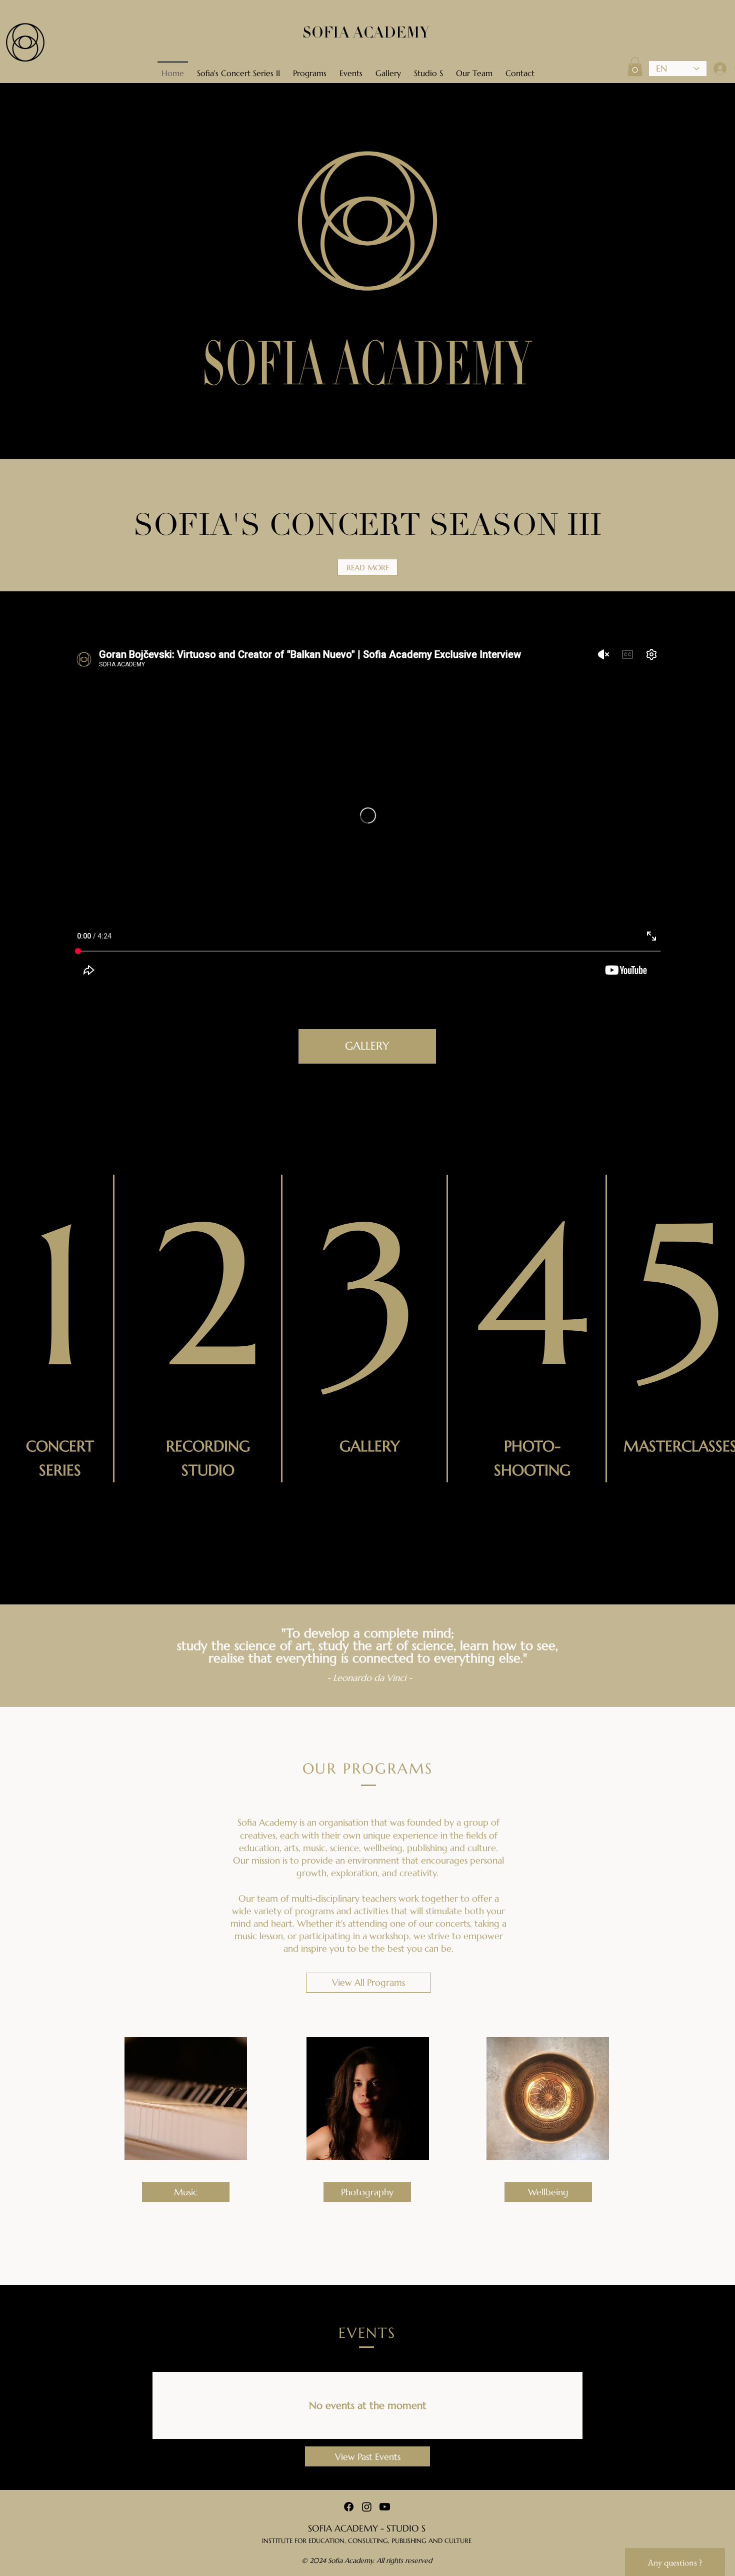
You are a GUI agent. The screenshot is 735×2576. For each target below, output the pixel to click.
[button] (635, 67)
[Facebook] (349, 2507)
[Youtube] (385, 2507)
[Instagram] (367, 2507)
